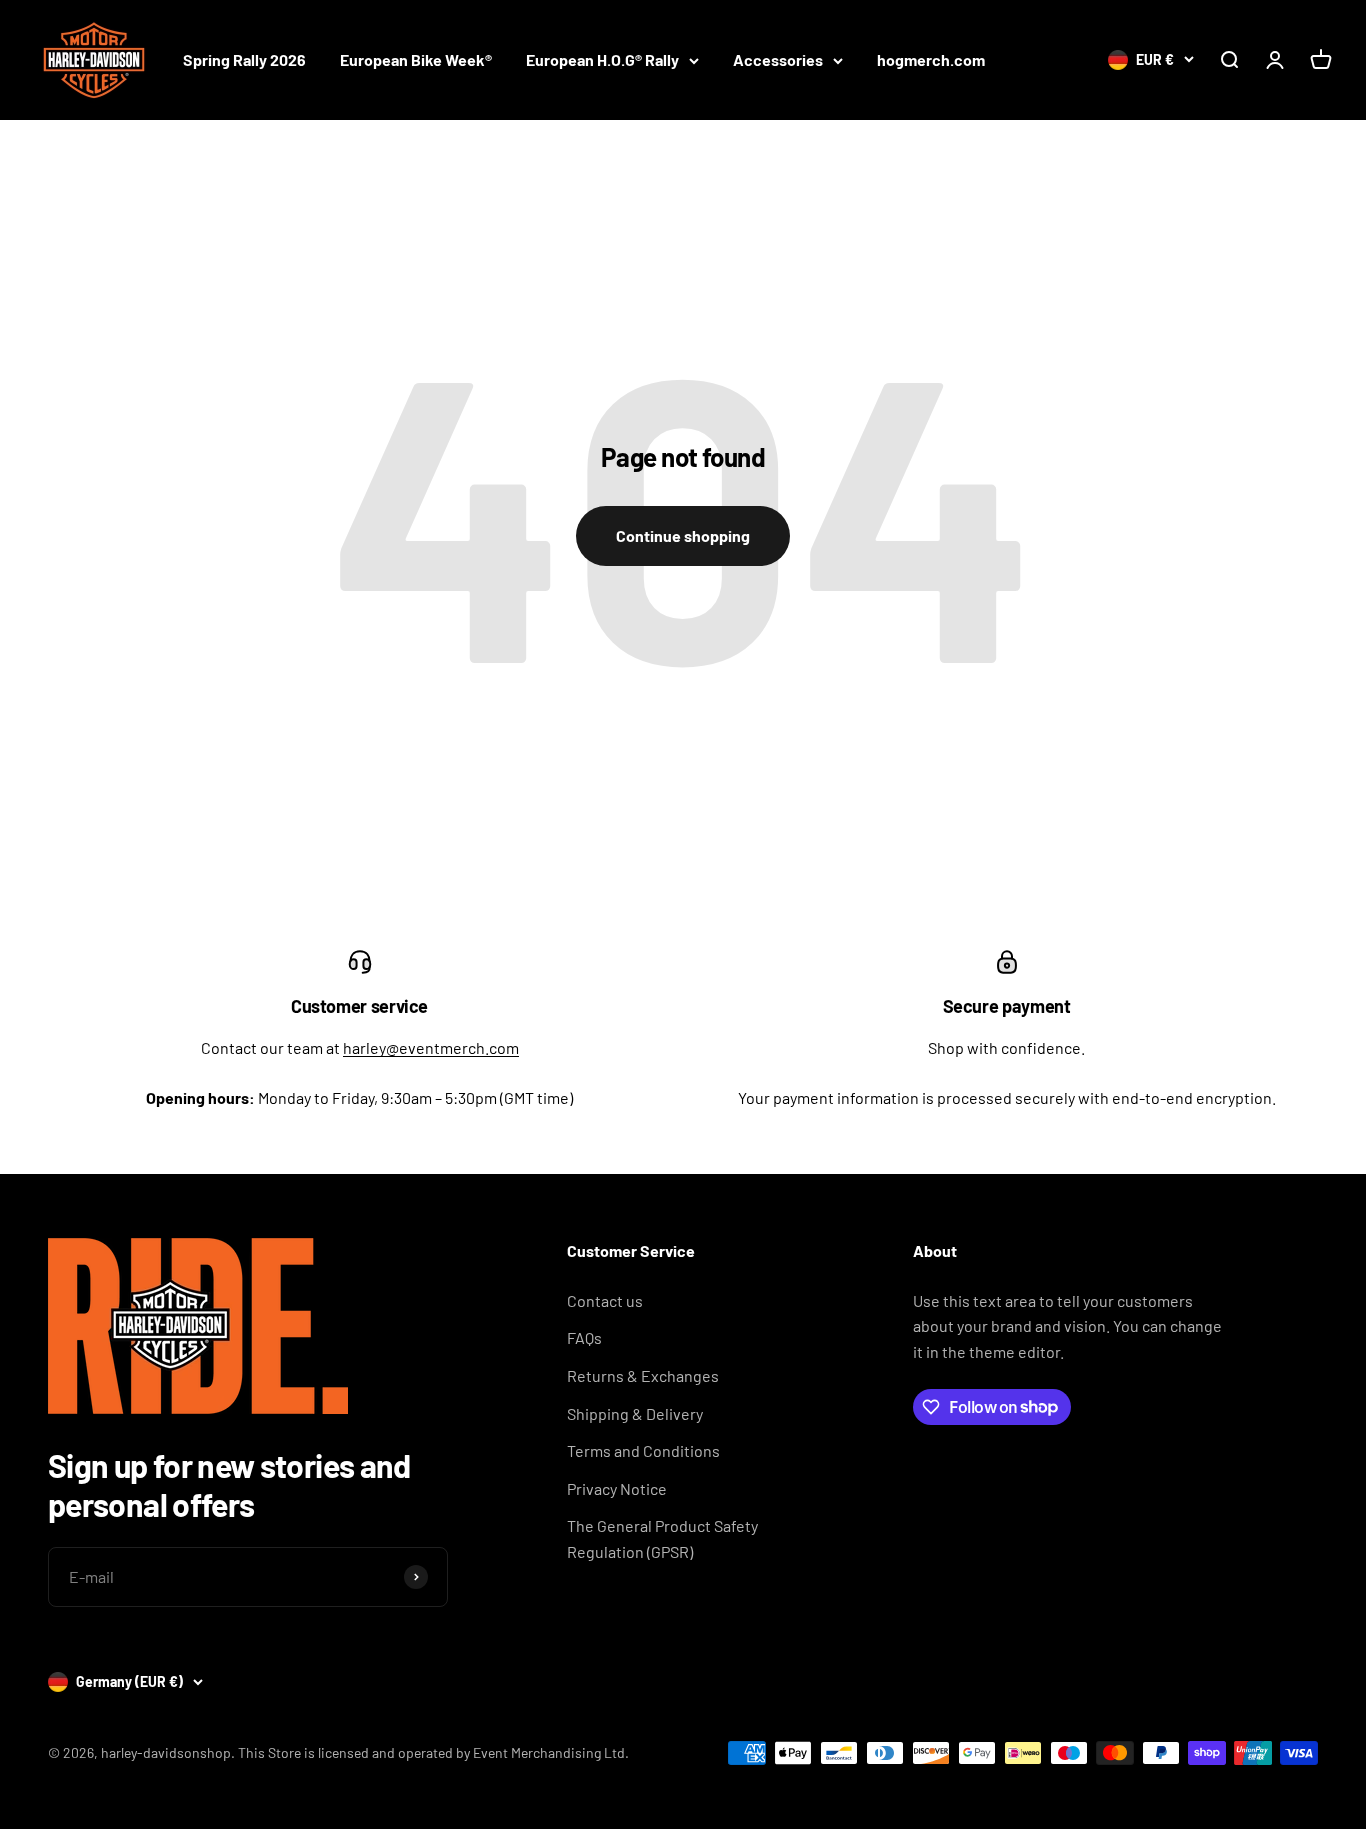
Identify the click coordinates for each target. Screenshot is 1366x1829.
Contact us (605, 1300)
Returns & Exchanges (643, 1375)
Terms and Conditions (643, 1450)
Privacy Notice (617, 1488)
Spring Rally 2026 (244, 59)
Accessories (778, 59)
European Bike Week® (416, 59)
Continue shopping (683, 535)
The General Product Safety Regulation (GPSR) (662, 1538)
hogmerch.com (931, 59)
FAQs (584, 1337)
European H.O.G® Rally (602, 59)
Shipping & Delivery (635, 1413)
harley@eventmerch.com (431, 1047)
